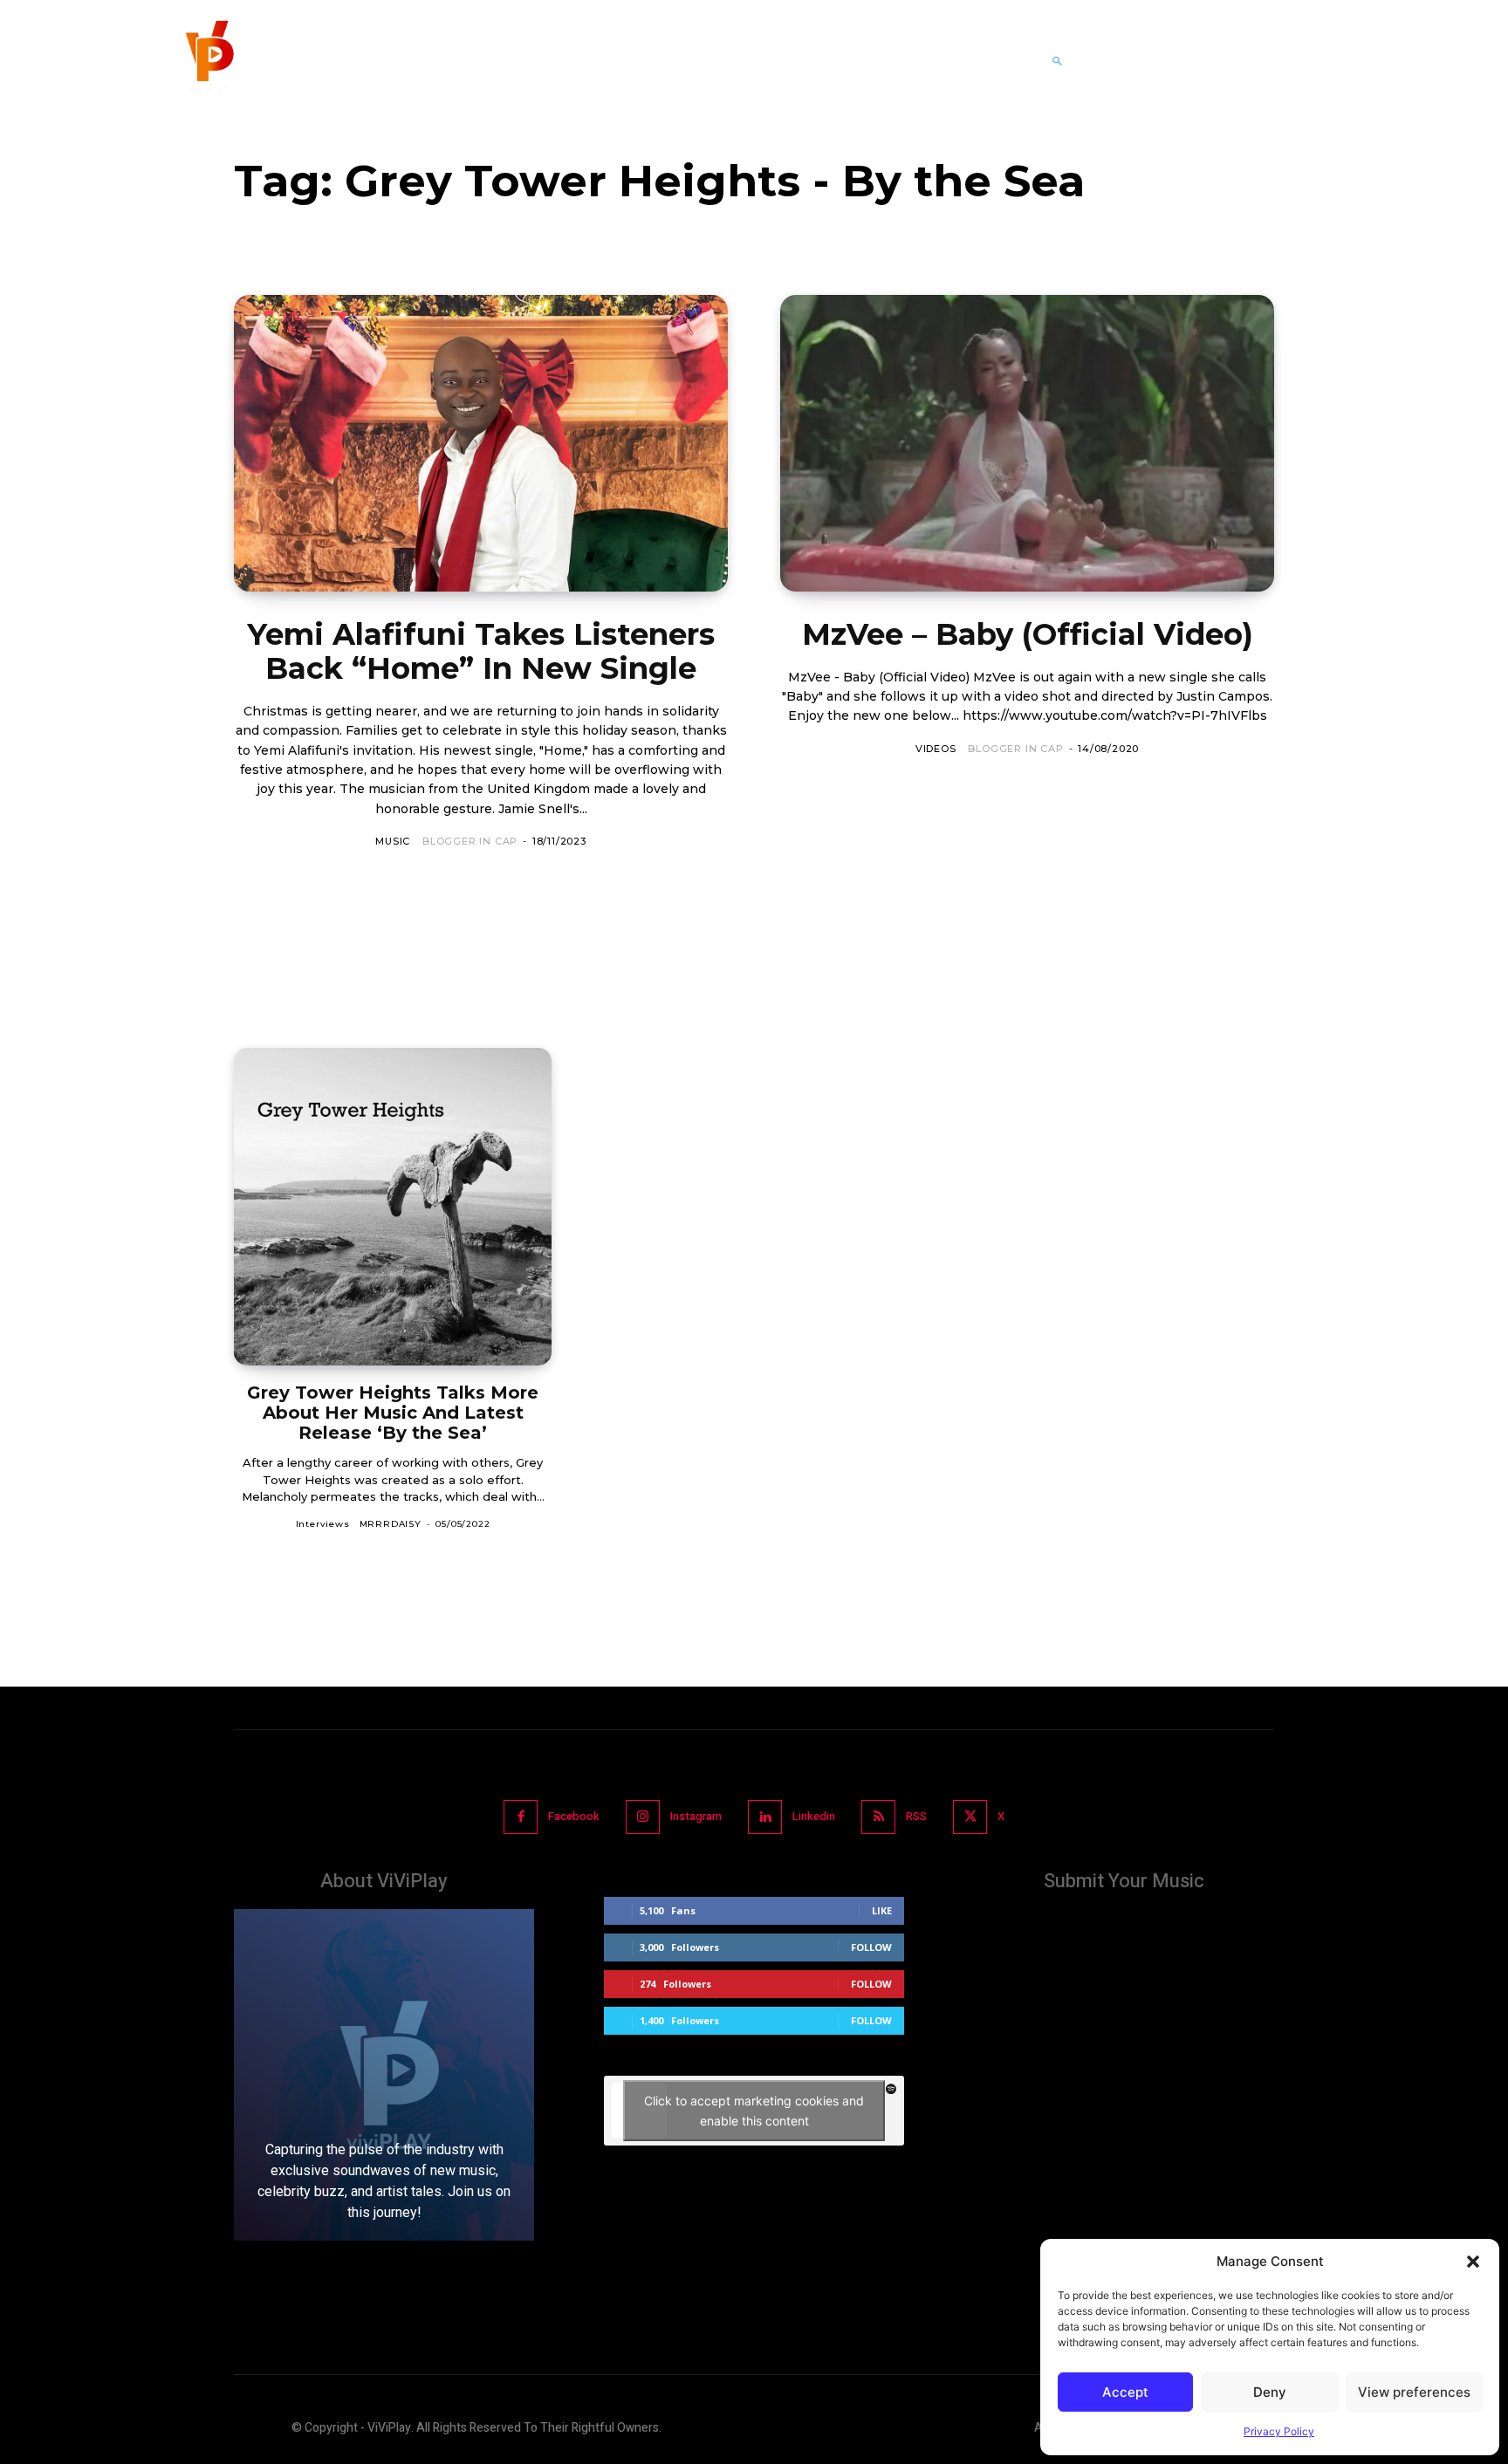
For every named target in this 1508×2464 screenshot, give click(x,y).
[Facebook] (521, 1817)
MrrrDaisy (391, 1524)
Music (393, 841)
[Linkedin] (765, 1817)
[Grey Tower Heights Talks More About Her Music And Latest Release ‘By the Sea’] (393, 1207)
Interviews (323, 1524)
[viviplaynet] (208, 61)
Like (882, 1910)
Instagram (696, 1816)
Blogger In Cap (470, 841)
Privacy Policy (1279, 2431)
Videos (936, 749)
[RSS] (878, 1817)
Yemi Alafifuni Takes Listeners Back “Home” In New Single (481, 651)
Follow (871, 1947)
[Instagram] (643, 1817)
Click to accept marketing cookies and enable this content (754, 2111)
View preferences (1414, 2392)
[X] (970, 1817)
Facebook (574, 1816)
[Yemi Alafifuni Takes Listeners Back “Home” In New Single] (481, 443)
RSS (916, 1816)
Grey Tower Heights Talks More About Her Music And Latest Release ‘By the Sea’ (393, 1413)
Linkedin (814, 1816)
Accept (1125, 2392)
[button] (1473, 2262)
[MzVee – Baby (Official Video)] (1027, 443)
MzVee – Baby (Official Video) (1028, 634)
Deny (1270, 2392)
